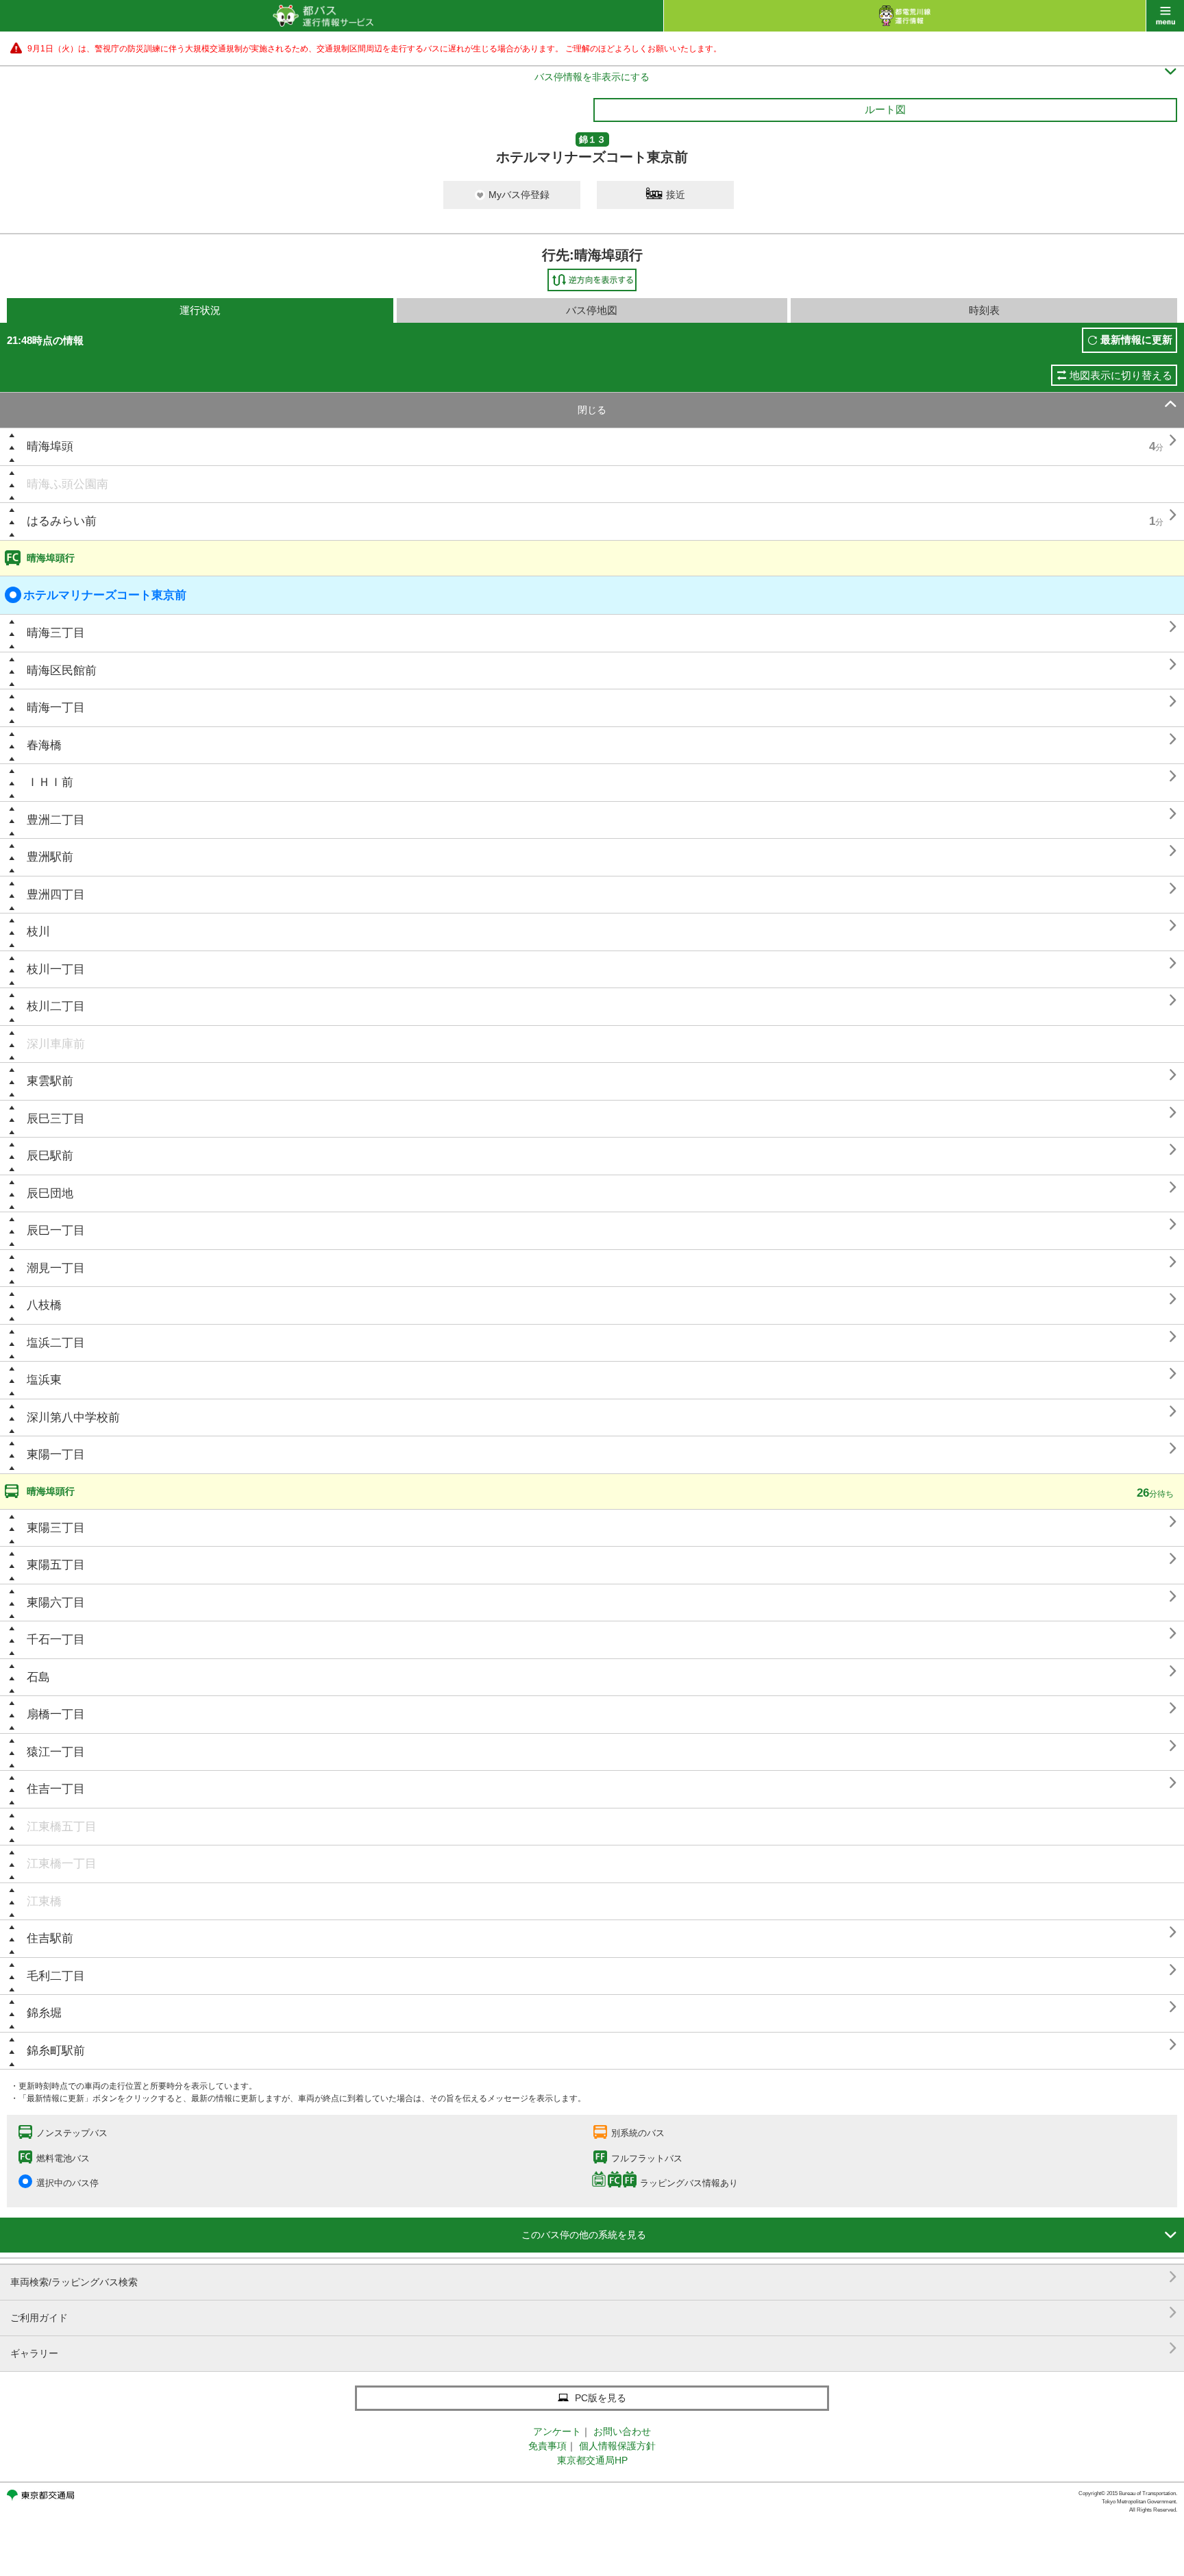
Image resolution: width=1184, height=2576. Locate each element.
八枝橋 (44, 1305)
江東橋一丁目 (62, 1864)
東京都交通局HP (592, 2460)
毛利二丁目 (56, 1976)
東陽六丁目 (56, 1603)
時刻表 (984, 310)
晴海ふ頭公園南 (67, 484)
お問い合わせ (622, 2431)
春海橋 (44, 745)
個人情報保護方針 (617, 2446)
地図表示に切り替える (1121, 375)
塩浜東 (44, 1380)
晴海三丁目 (56, 633)
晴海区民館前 (62, 671)
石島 (38, 1677)
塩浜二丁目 (56, 1343)
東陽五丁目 (56, 1565)
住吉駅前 (50, 1938)
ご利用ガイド (594, 2313)
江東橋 (44, 1901)
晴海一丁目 (56, 708)
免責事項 (547, 2446)
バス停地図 (592, 310)
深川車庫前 (56, 1044)
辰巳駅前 (50, 1156)
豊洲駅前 (50, 857)
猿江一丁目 (56, 1752)
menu (1165, 16)
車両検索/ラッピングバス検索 (594, 2277)
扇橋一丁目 (56, 1714)
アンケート (557, 2431)
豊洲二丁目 (56, 820)
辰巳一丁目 (56, 1230)
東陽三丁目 (56, 1528)
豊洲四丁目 (56, 895)
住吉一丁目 (56, 1789)
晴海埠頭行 (51, 558)
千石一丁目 (56, 1640)
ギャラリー (594, 2348)
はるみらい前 (62, 521)
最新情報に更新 (1136, 340)
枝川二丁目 (56, 1006)
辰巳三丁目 (56, 1119)
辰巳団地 (50, 1193)
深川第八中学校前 (73, 1418)
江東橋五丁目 (62, 1827)
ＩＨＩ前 (50, 782)
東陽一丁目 (56, 1455)
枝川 (38, 932)
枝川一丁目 (56, 969)
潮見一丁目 (56, 1268)
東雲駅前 (50, 1081)
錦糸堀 (44, 2013)
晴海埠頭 (50, 446)
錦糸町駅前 (56, 2051)
